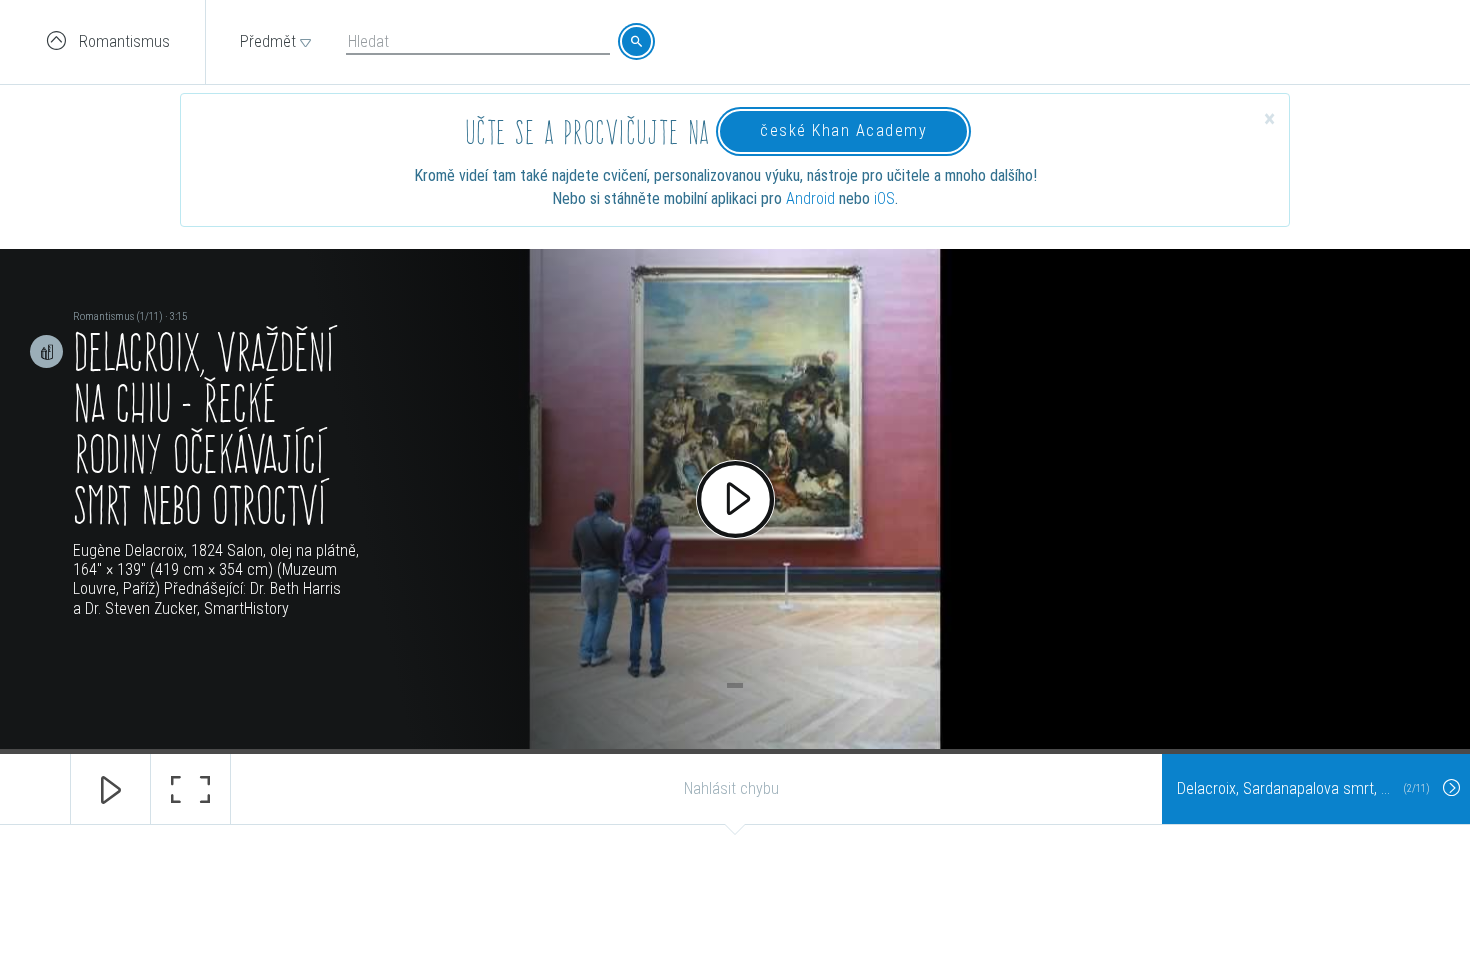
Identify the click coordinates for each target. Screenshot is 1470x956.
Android (810, 198)
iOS (884, 198)
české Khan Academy (843, 130)
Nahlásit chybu (731, 788)
